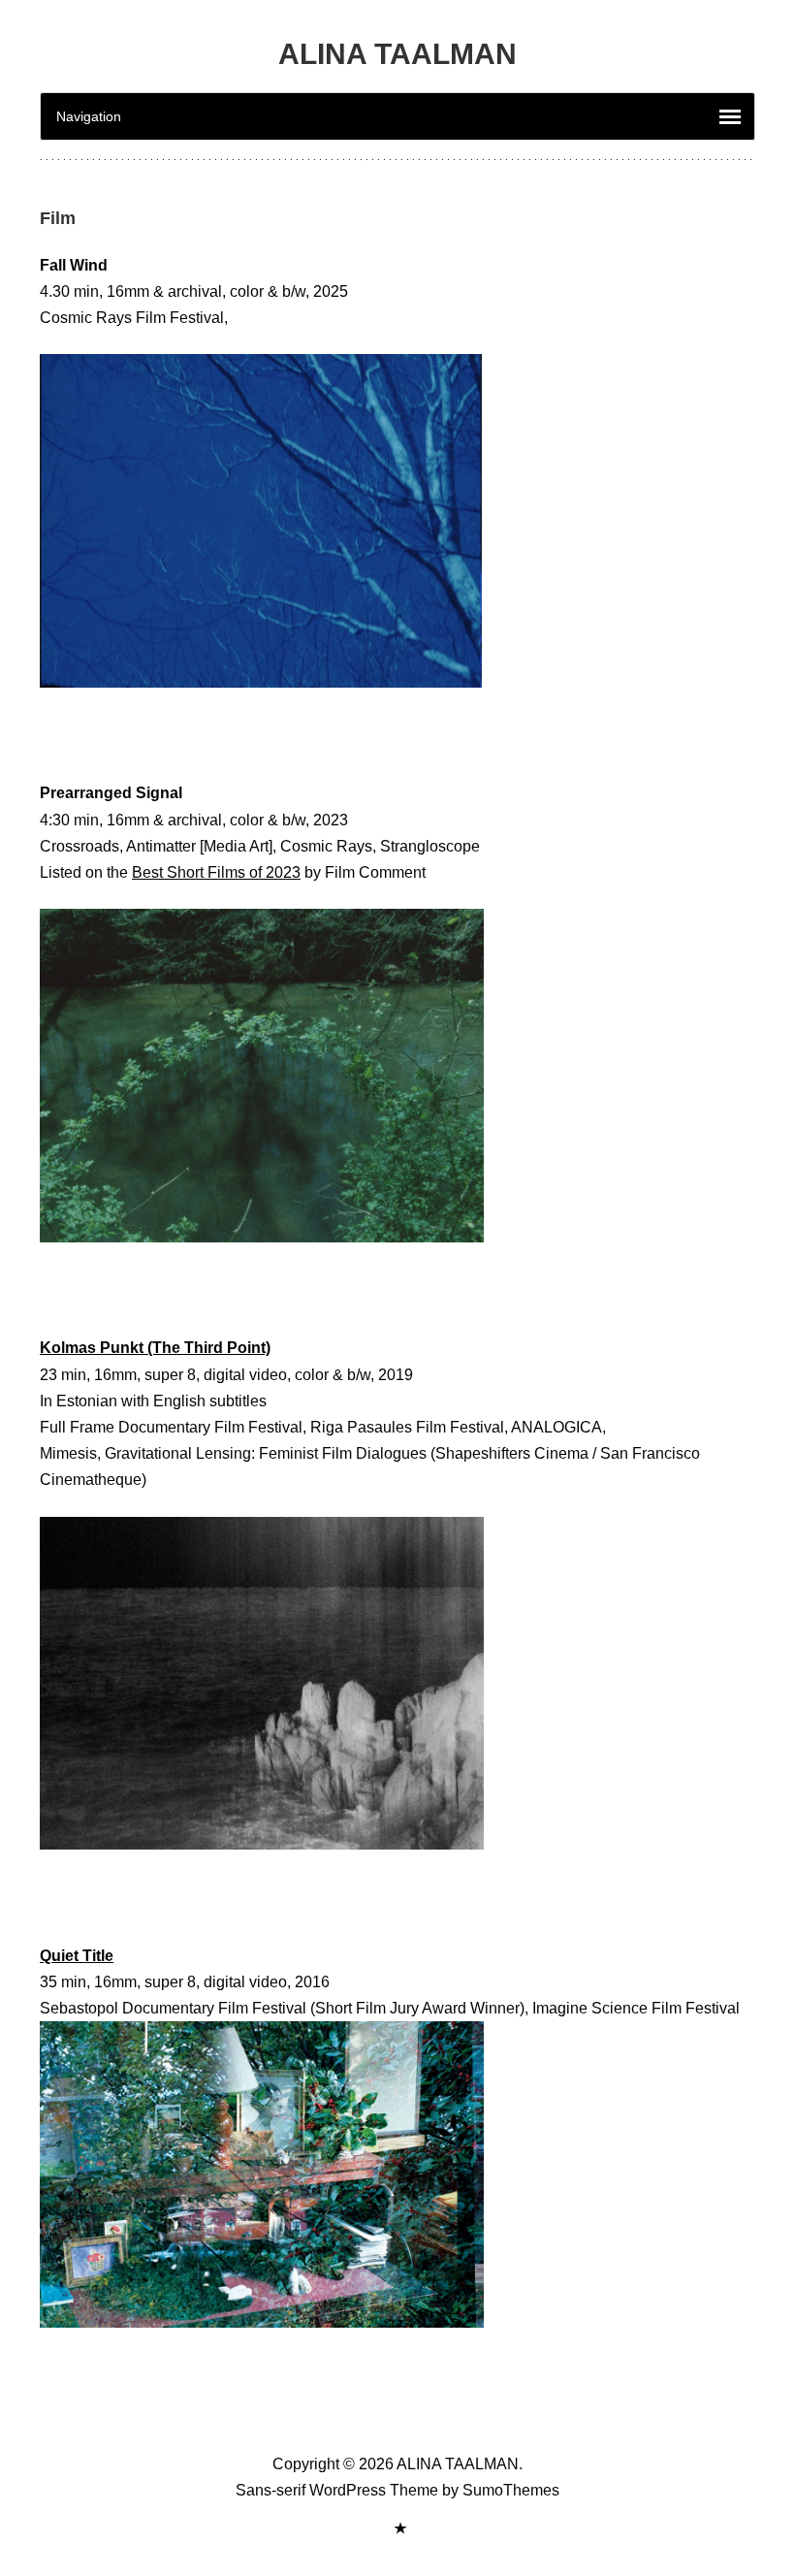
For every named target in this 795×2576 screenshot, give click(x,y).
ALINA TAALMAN (397, 54)
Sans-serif (270, 2490)
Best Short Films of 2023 (216, 872)
